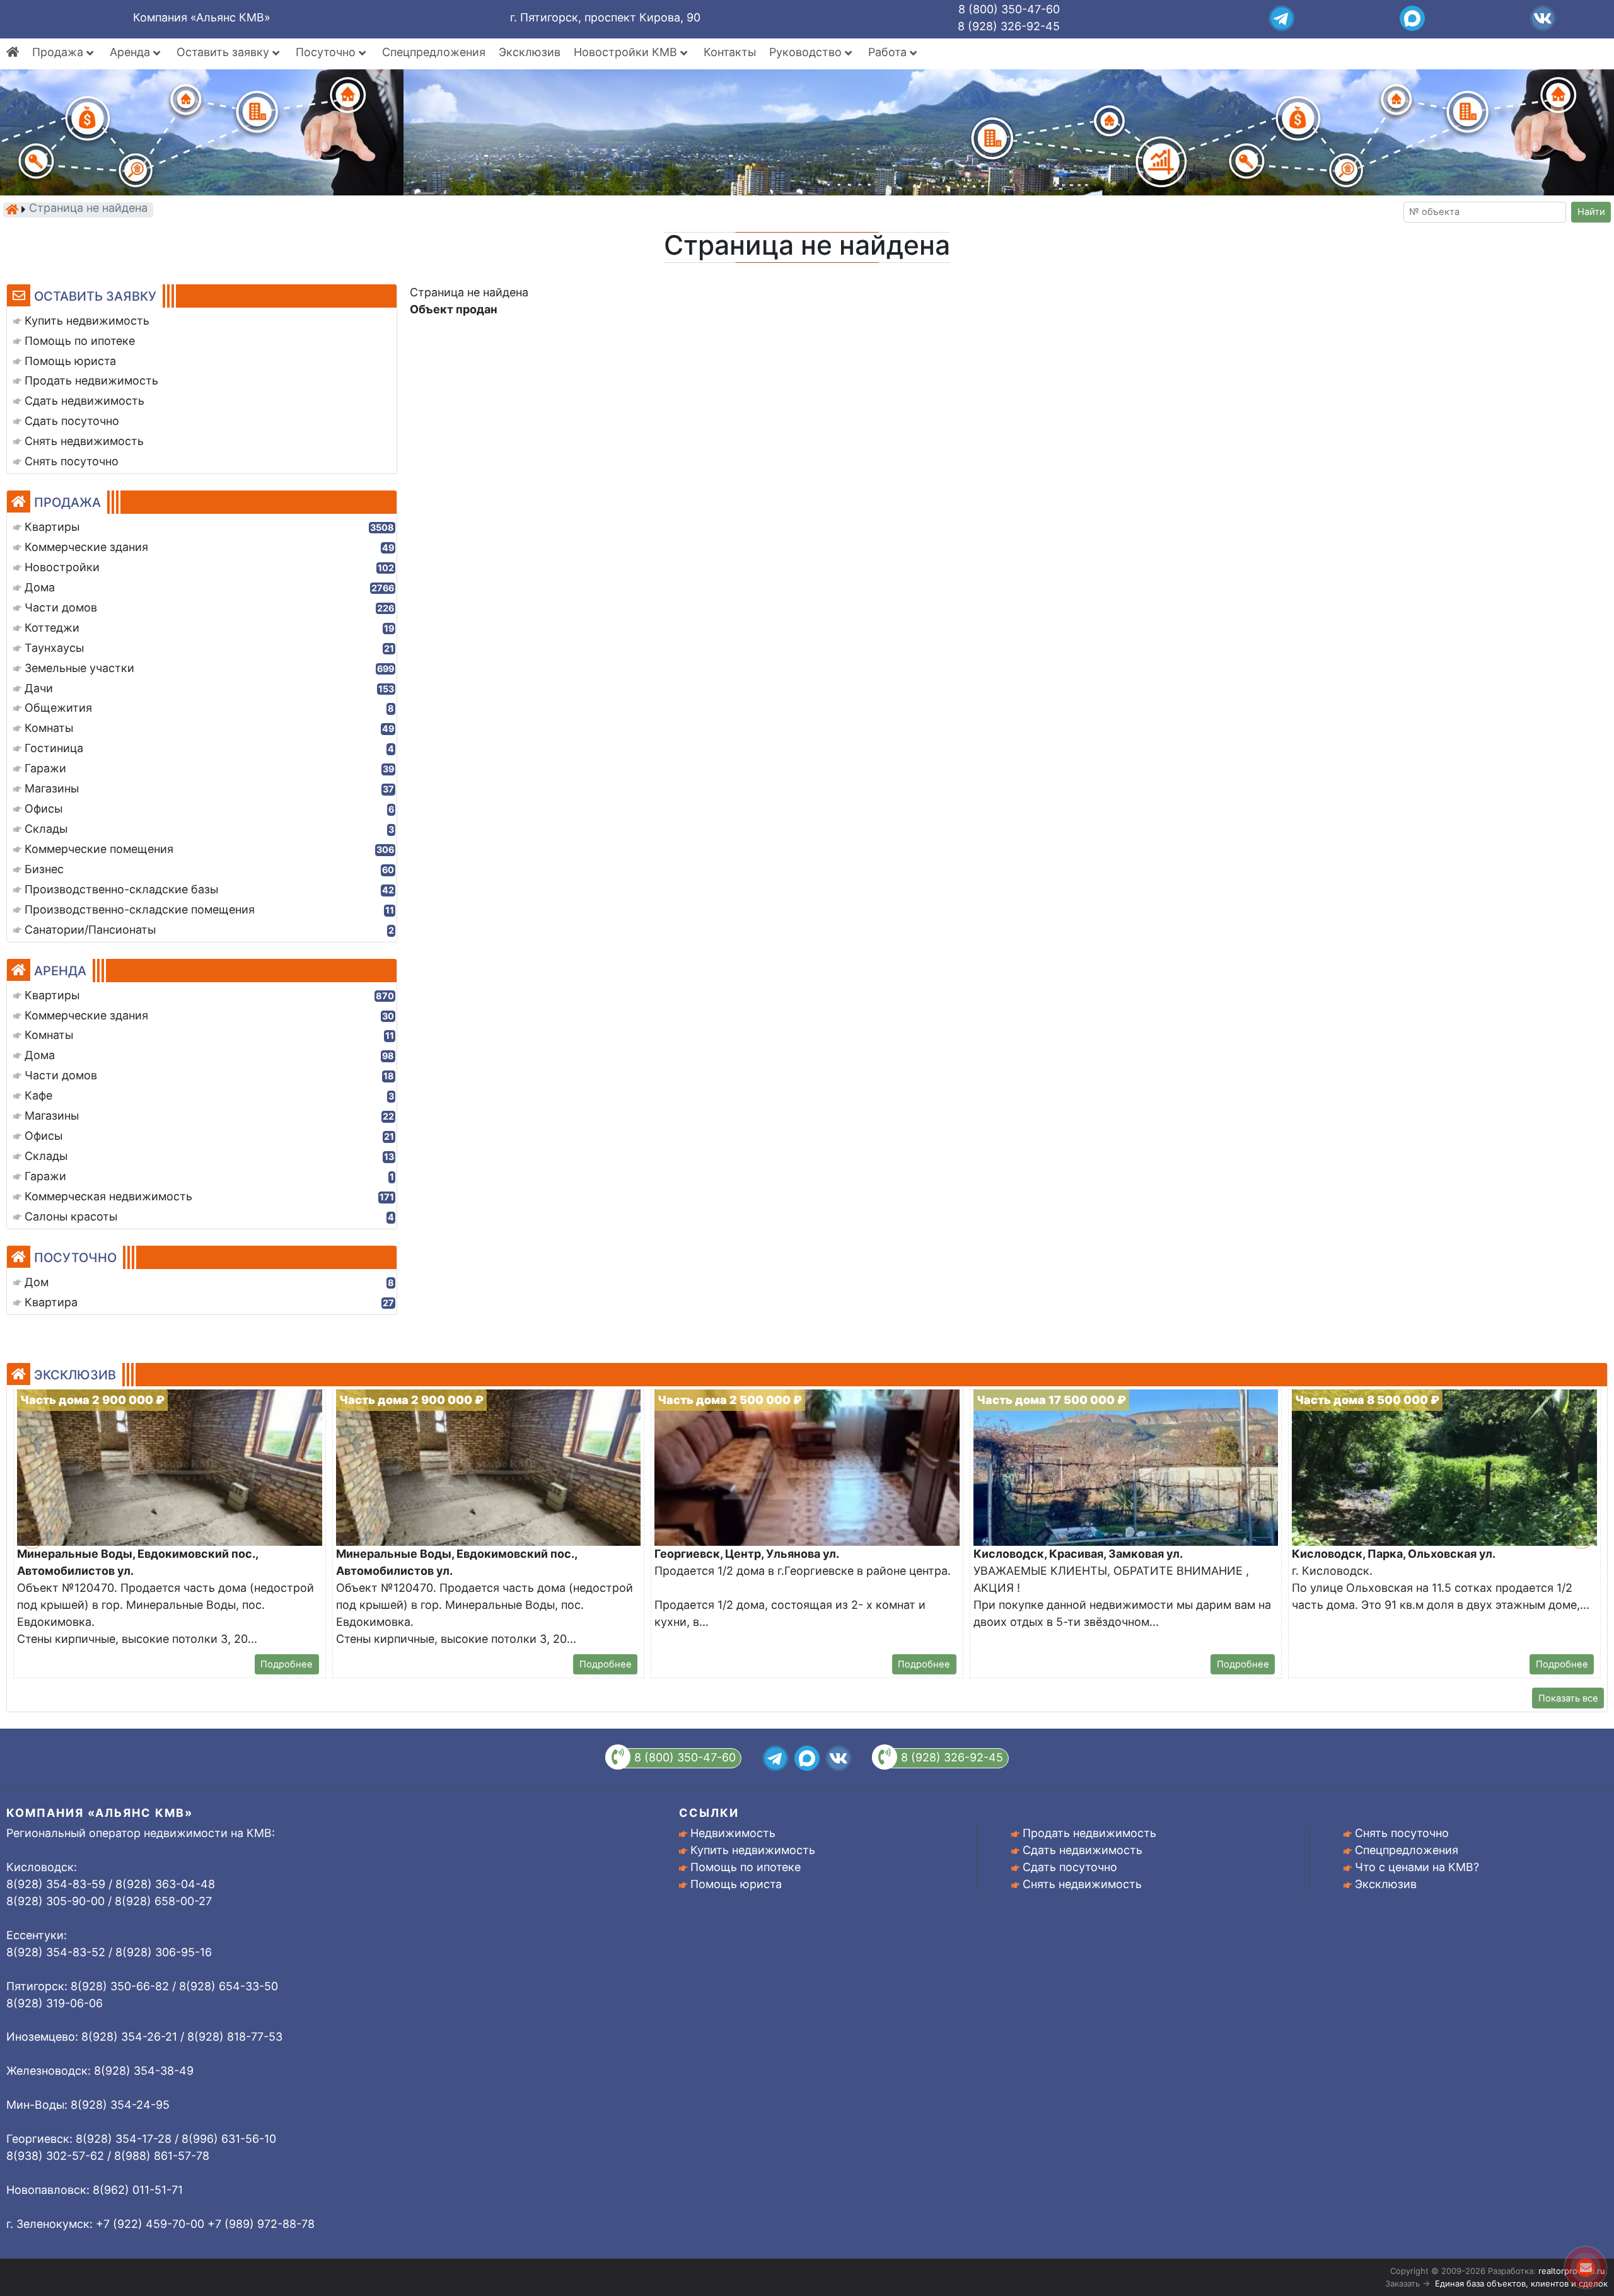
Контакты (730, 52)
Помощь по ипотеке (746, 1867)
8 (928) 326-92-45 (1009, 26)
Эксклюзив (530, 52)
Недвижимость (733, 1833)
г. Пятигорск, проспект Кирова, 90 (605, 17)
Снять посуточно (1402, 1833)
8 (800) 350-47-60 (1009, 9)
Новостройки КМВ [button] (627, 52)
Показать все (1568, 1698)
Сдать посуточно (1070, 1867)
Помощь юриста (736, 1884)
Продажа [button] (59, 52)
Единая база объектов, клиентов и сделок (1521, 2283)
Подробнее (287, 1664)
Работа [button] (889, 52)
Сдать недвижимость (1083, 1850)
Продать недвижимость (1089, 1833)
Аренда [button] (131, 52)
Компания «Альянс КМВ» (202, 17)
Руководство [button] (807, 52)
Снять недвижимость (1082, 1884)
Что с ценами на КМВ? (1417, 1867)
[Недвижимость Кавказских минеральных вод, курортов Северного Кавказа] (12, 209)
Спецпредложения (434, 52)
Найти (1591, 212)
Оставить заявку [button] (224, 52)
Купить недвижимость (753, 1850)
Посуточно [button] (327, 52)
